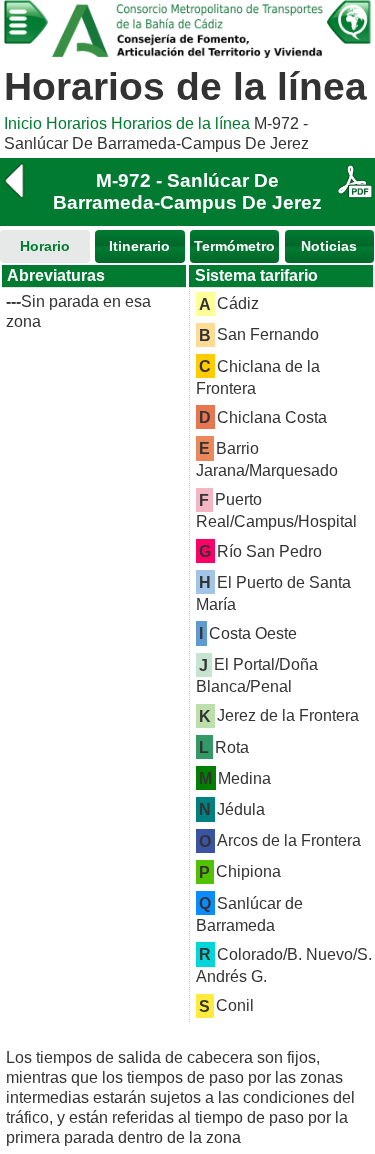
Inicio (23, 123)
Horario (45, 246)
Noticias (329, 246)
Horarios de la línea (180, 123)
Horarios (76, 123)
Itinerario (139, 246)
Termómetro (234, 246)
